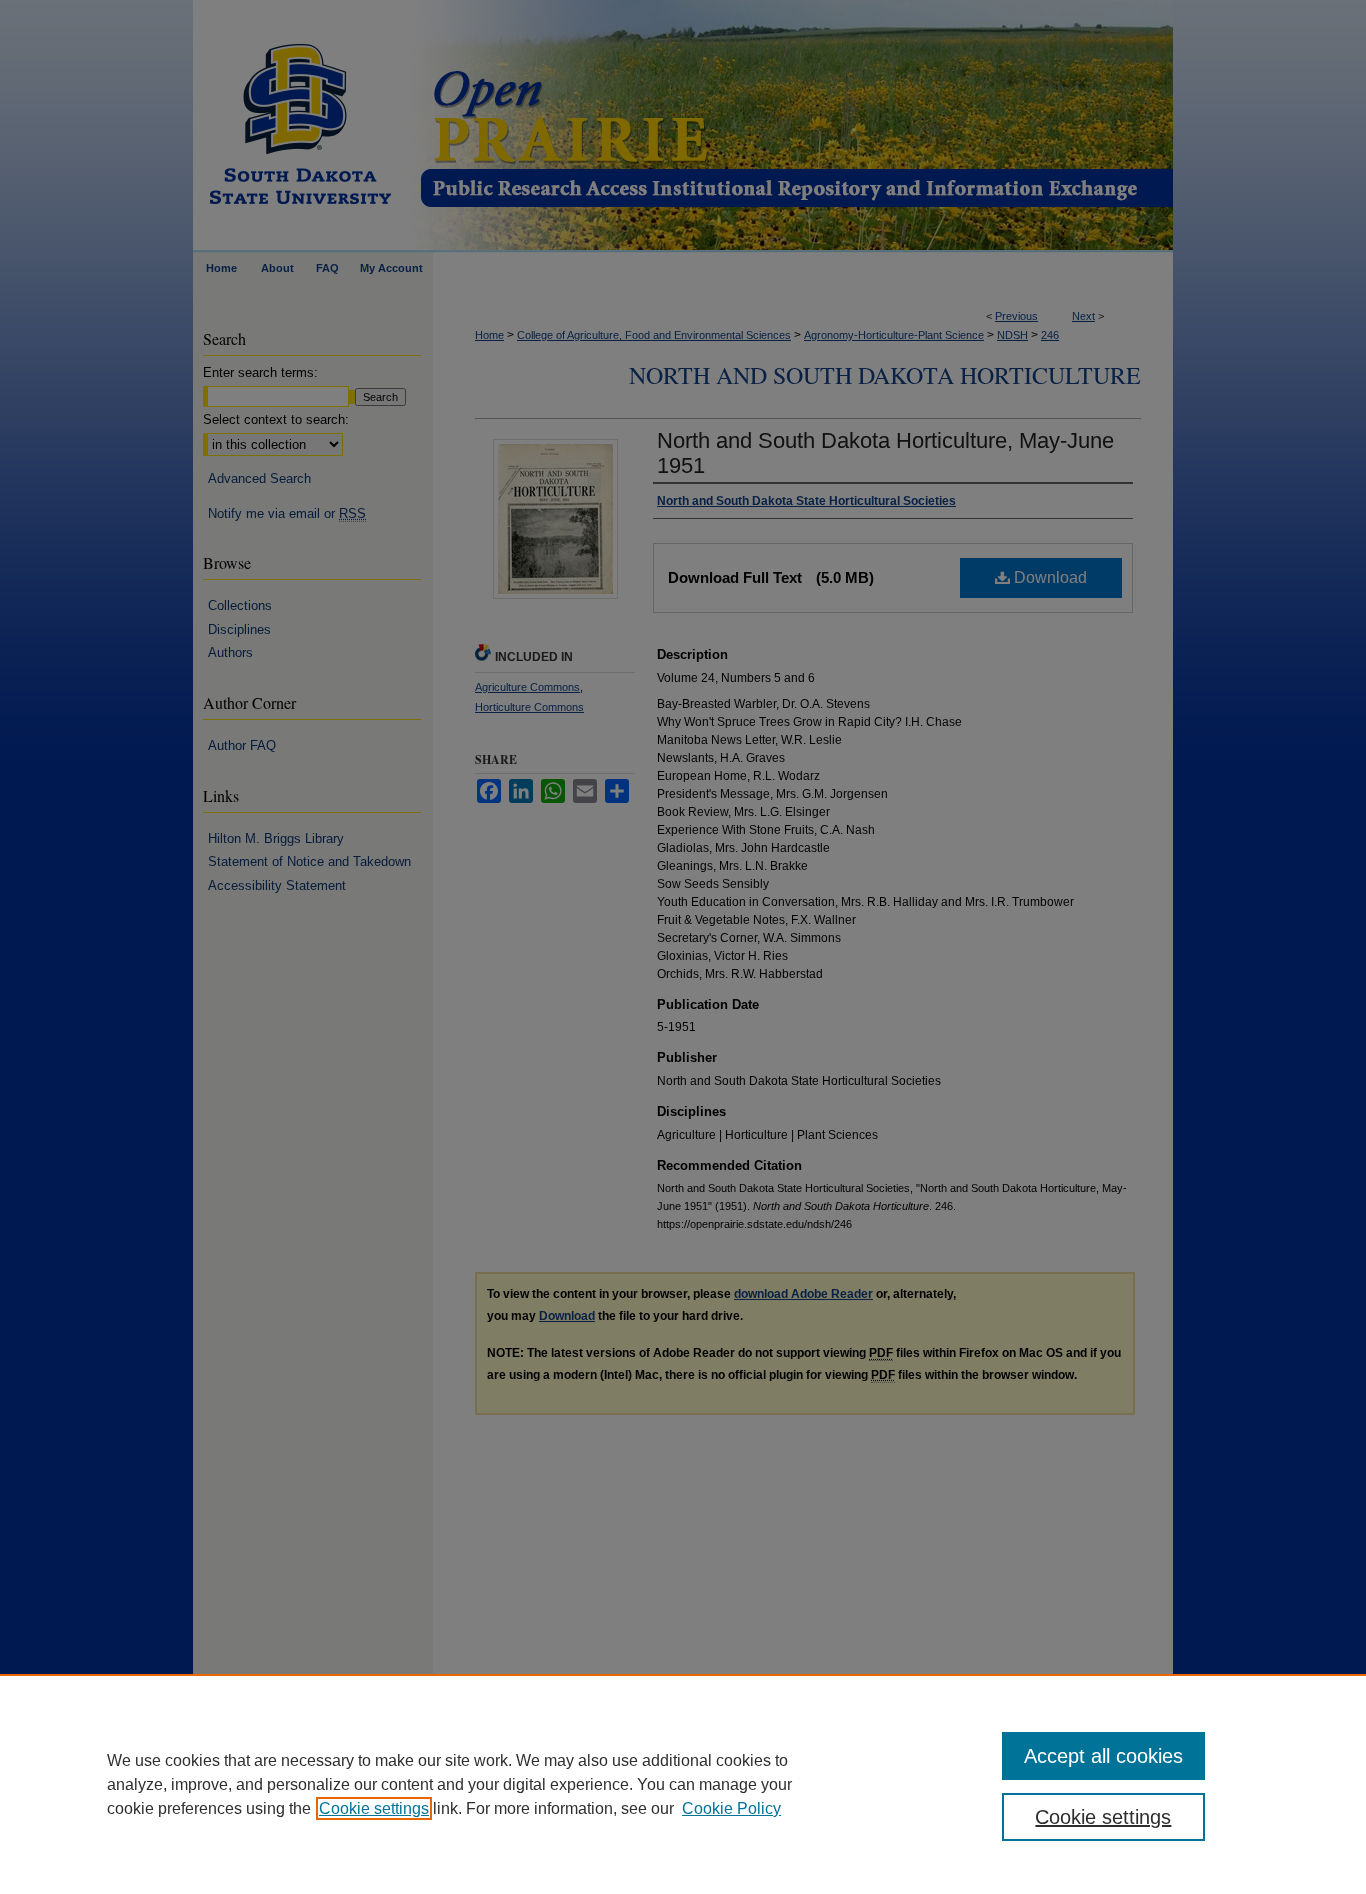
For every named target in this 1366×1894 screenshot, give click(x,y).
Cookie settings (374, 1808)
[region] (683, 1784)
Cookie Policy (731, 1808)
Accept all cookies (1103, 1756)
